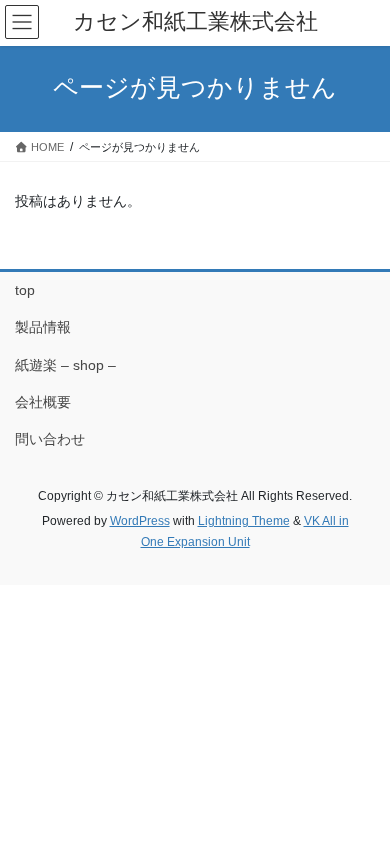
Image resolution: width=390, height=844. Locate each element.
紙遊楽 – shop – (65, 365)
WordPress (140, 521)
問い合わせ (50, 439)
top (25, 290)
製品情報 (43, 327)
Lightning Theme (244, 521)
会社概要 (43, 402)
